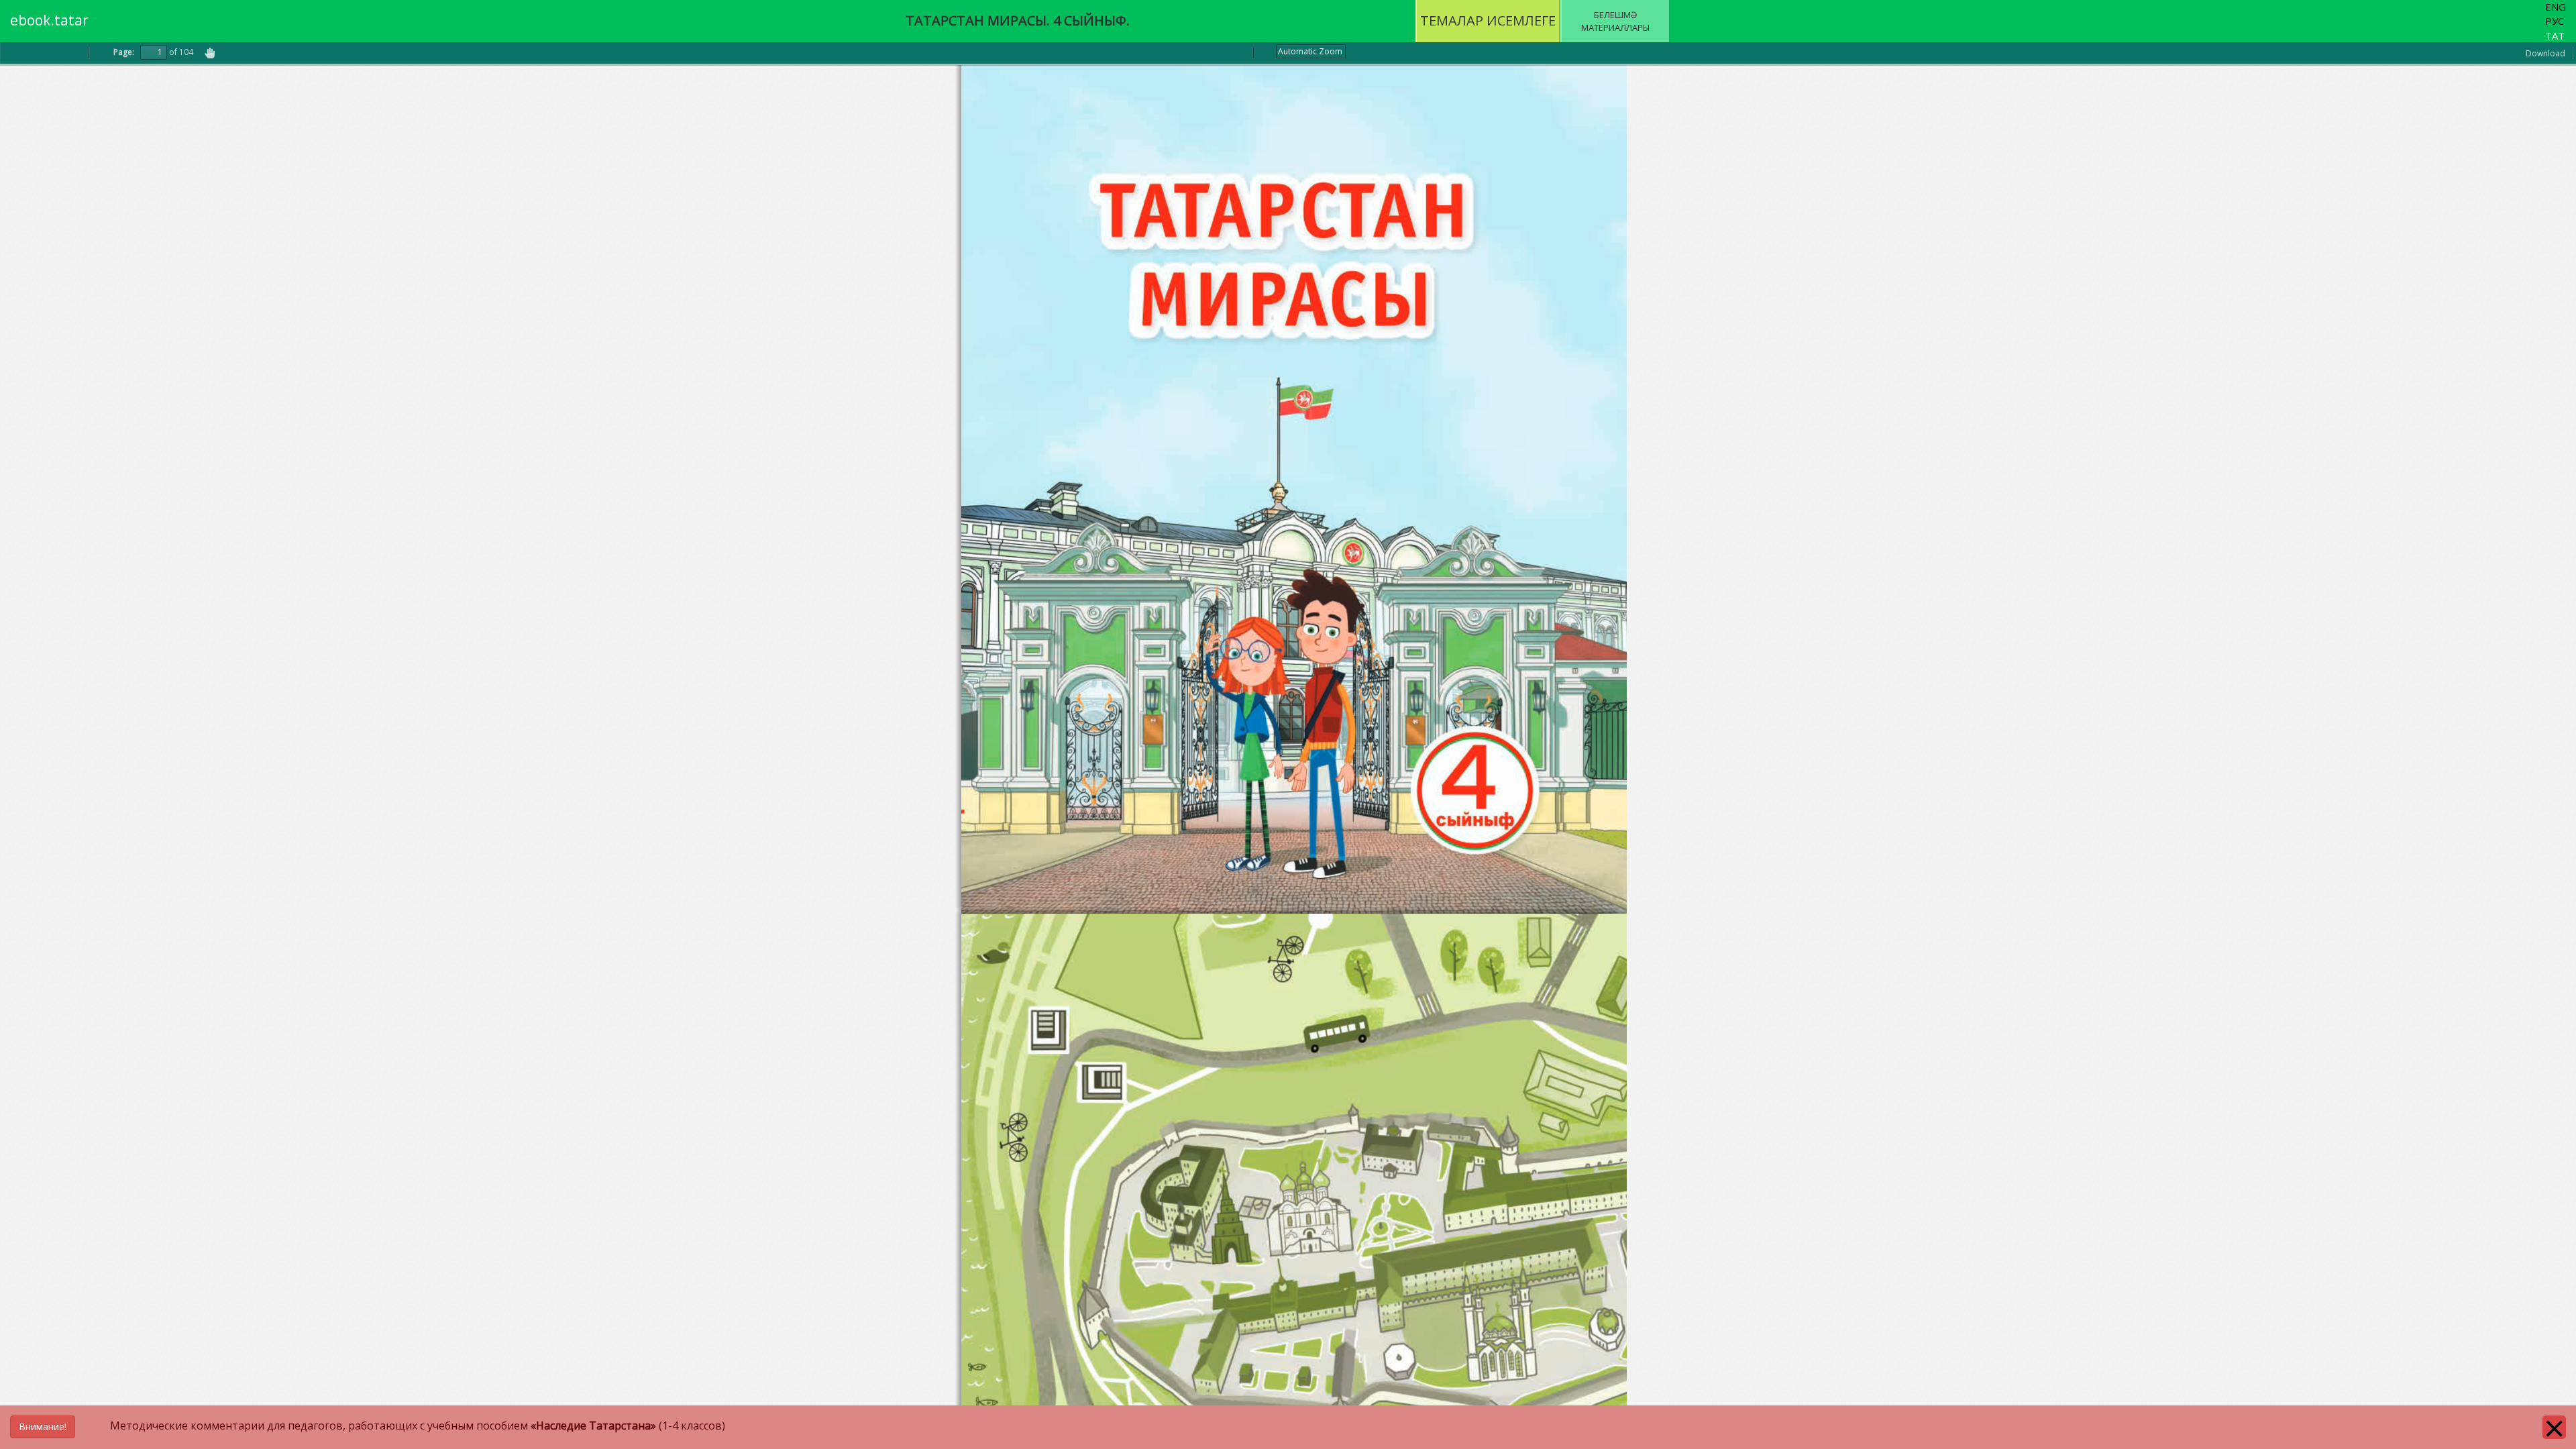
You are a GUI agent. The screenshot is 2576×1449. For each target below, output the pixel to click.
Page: (124, 52)
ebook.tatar (49, 20)
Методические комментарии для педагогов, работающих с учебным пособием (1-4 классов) (372, 1426)
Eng (2556, 7)
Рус (2555, 21)
